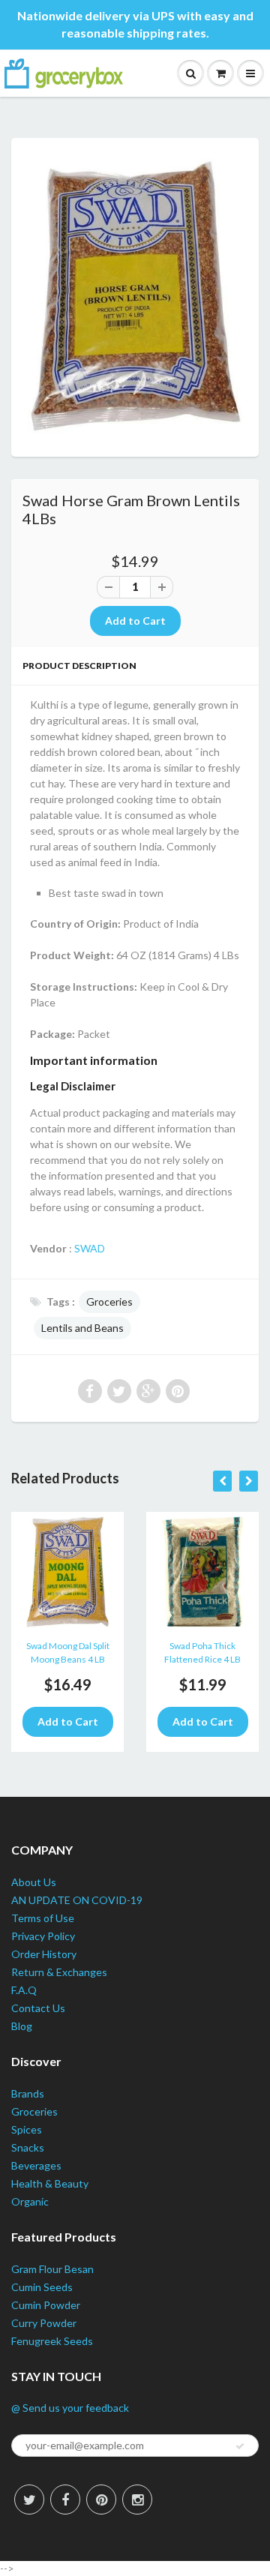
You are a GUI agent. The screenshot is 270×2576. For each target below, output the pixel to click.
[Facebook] (65, 2500)
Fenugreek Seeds (52, 2341)
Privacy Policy (43, 1936)
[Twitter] (29, 2500)
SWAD (90, 1248)
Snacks (28, 2147)
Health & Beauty (50, 2183)
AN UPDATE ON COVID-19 (77, 1900)
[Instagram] (137, 2500)
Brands (28, 2093)
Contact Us (38, 2008)
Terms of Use (43, 1918)
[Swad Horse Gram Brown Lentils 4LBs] (135, 295)
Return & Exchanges (59, 1972)
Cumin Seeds (42, 2287)
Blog (22, 2026)
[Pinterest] (101, 2500)
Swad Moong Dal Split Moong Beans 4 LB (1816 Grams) (68, 1655)
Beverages (36, 2165)
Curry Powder (44, 2323)
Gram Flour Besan (52, 2269)
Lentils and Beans (82, 1328)
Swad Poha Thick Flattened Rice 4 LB (202, 1652)
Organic (30, 2201)
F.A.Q (24, 1990)
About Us (34, 1882)
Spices (27, 2129)
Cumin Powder (46, 2305)
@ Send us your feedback (70, 2408)
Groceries (109, 1301)
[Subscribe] (240, 2446)
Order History (44, 1954)
